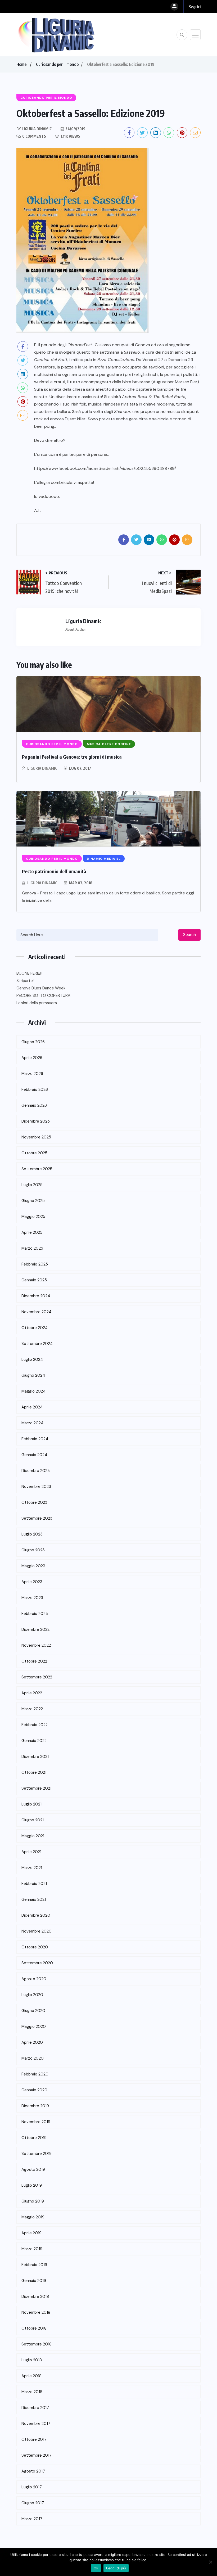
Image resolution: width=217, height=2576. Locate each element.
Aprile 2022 (32, 1693)
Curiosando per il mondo (57, 64)
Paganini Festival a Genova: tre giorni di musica (72, 757)
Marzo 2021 (32, 1868)
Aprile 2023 (32, 1582)
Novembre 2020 (37, 1931)
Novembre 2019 (36, 2122)
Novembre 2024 (36, 1312)
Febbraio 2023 (35, 1614)
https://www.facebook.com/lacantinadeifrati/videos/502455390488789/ (105, 468)
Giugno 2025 (33, 1201)
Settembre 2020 (37, 1963)
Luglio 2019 (32, 2185)
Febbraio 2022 (35, 1725)
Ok (96, 2568)
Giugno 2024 (33, 1375)
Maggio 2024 (33, 1391)
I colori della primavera (37, 1003)
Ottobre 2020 (35, 1947)
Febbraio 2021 (34, 1884)
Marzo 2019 (32, 2249)
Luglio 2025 (32, 1185)
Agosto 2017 (33, 2471)
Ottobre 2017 (34, 2439)
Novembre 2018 (36, 2312)
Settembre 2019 (37, 2154)
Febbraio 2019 (34, 2265)
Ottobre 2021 (34, 1772)
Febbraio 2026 (35, 1089)
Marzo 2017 (32, 2519)
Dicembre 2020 (36, 1915)
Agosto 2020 (34, 1979)
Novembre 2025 (36, 1137)
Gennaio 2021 (34, 1899)
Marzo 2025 (32, 1248)
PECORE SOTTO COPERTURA (43, 996)
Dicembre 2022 (35, 1629)
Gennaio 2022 (34, 1741)
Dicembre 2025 (36, 1121)
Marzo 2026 (32, 1074)
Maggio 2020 (34, 2026)
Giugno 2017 (33, 2503)
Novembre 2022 (36, 1645)
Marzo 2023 (32, 1598)
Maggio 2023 (33, 1566)
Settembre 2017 (37, 2455)
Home (21, 64)
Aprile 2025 (32, 1232)
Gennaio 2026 (34, 1105)
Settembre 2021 (36, 1788)
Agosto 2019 (33, 2169)
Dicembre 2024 (36, 1296)
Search (189, 935)
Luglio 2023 (32, 1534)
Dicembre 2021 (35, 1757)
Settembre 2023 (37, 1518)
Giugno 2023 (33, 1550)
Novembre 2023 (36, 1487)
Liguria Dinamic (42, 768)
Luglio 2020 (32, 1995)
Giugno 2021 (33, 1820)
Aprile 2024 (32, 1407)
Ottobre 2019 (34, 2138)
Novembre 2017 (36, 2424)
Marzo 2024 (32, 1423)
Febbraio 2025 (35, 1264)
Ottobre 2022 (34, 1661)
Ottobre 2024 (35, 1328)
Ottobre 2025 (34, 1153)
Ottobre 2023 (34, 1502)
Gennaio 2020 (34, 2090)
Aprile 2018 (31, 2376)
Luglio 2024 (32, 1359)
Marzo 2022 (32, 1709)
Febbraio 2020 (35, 2074)
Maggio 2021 (33, 1836)
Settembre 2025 (37, 1169)
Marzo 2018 (32, 2392)
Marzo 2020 (33, 2058)
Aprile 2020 (32, 2042)
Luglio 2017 (32, 2487)
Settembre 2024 (37, 1344)
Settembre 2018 (37, 2344)
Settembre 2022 (37, 1677)
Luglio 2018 (32, 2360)
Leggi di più (116, 2568)
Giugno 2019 (33, 2201)
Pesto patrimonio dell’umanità (54, 871)
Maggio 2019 (33, 2217)
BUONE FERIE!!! (29, 973)
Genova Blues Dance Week (41, 988)
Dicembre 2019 (35, 2106)
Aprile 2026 (32, 1058)
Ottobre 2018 (34, 2328)
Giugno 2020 (33, 2011)
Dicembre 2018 (35, 2296)
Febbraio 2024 (35, 1439)
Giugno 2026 (33, 1042)
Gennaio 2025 (34, 1280)
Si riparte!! (25, 981)
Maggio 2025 (33, 1217)
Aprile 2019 (31, 2233)
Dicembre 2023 (36, 1471)
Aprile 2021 (31, 1852)
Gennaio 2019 (34, 2281)
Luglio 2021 (31, 1804)
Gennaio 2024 (34, 1455)
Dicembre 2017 (35, 2408)
